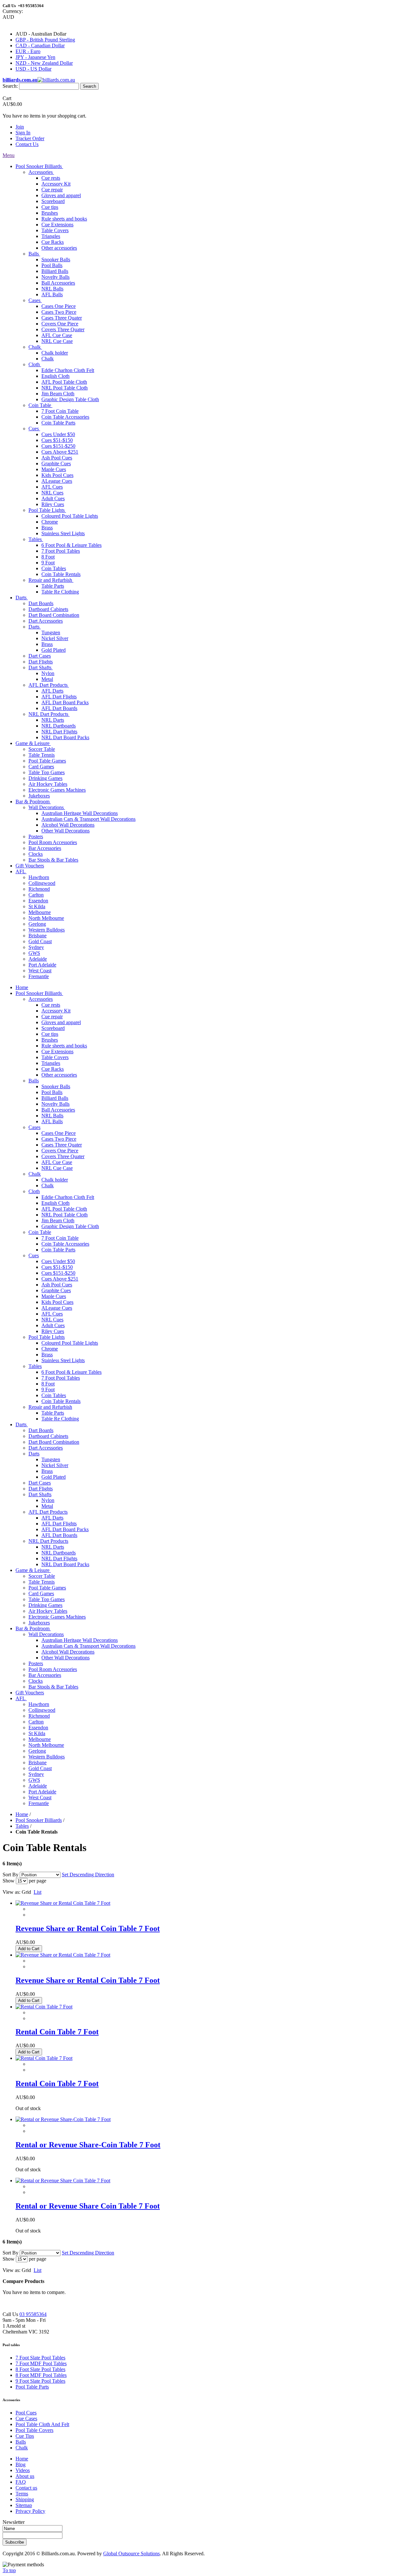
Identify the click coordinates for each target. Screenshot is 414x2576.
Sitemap (24, 2505)
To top (9, 2570)
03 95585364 (33, 2314)
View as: (11, 1892)
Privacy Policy (30, 2511)
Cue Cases (26, 2418)
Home (22, 1814)
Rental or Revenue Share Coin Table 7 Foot (88, 2206)
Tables (22, 1826)
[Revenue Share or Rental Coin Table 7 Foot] (63, 1903)
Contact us (26, 2488)
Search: (10, 86)
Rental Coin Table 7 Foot (57, 2032)
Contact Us (27, 144)
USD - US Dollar (33, 69)
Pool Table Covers (34, 2430)
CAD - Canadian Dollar (40, 45)
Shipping (25, 2499)
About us (25, 2476)
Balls (21, 2442)
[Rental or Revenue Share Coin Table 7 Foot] (63, 2181)
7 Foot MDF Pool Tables (41, 2363)
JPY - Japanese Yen (35, 57)
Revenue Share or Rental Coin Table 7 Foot (88, 1928)
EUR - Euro (28, 51)
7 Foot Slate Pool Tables (40, 2358)
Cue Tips (25, 2436)
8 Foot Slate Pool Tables (40, 2369)
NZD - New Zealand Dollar (44, 63)
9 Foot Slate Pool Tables (40, 2381)
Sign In (23, 133)
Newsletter (14, 2522)
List (38, 1892)
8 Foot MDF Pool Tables (41, 2375)
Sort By (11, 1875)
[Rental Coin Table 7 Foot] (44, 2007)
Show (9, 1881)
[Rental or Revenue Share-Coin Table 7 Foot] (63, 2119)
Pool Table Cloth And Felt (42, 2424)
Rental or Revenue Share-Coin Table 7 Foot (88, 2145)
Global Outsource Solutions (131, 2553)
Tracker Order (30, 138)
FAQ (21, 2482)
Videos (23, 2470)
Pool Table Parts (32, 2387)
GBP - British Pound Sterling (45, 40)
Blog (21, 2464)
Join (20, 127)
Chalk (22, 2448)
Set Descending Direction (88, 1875)
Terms (22, 2494)
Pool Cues (26, 2413)
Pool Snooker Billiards (39, 1820)
